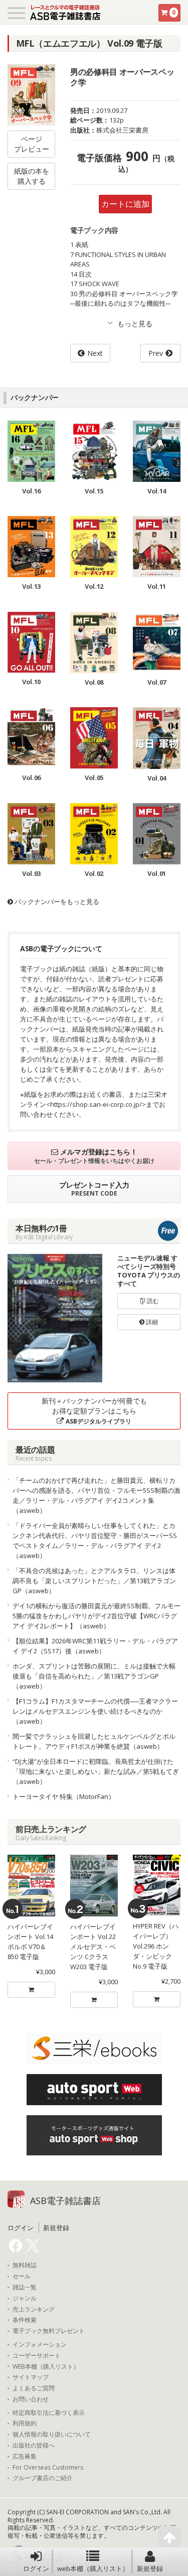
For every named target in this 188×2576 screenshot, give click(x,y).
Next (95, 353)
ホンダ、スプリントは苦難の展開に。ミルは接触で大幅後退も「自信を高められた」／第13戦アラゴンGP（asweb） (94, 1676)
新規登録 (150, 2568)
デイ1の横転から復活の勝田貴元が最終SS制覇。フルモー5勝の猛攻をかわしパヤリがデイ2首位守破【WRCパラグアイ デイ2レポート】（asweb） (97, 1616)
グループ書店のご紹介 (43, 2478)
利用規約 (25, 2423)
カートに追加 (125, 204)
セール (22, 2276)
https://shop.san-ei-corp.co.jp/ (96, 1104)
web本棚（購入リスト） (93, 2568)
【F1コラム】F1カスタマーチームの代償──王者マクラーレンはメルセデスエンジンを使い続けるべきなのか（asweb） (95, 1711)
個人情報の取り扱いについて (52, 2434)
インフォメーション (40, 2345)
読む (152, 1301)
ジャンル (25, 2298)
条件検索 (25, 2320)
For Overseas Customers (48, 2468)
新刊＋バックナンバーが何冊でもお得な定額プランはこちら (94, 1411)
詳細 (151, 1322)
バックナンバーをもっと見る (56, 901)
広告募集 (25, 2457)
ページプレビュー (32, 144)
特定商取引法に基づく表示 (49, 2413)
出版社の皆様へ (34, 2445)
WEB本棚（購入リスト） (46, 2367)
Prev (156, 353)
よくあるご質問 (34, 2388)
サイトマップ (31, 2377)
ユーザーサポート (37, 2356)
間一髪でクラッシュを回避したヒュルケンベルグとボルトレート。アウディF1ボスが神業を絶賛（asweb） (94, 1741)
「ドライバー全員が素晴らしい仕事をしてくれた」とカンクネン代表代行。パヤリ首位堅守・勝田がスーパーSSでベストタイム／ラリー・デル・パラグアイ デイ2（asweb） (95, 1540)
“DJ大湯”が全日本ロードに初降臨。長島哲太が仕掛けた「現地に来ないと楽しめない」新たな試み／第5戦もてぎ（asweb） (96, 1771)
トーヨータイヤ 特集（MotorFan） (64, 1796)
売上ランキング (34, 2309)
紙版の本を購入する (32, 176)
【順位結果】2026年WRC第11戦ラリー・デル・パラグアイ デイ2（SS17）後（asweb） (95, 1646)
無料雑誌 (25, 2265)
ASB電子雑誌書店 (65, 2201)
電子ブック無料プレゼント (49, 2331)
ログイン (36, 2568)
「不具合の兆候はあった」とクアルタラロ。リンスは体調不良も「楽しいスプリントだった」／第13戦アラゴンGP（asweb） (94, 1581)
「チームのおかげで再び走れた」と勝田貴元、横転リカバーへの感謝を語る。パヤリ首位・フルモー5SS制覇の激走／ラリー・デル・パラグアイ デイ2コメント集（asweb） (97, 1495)
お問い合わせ (31, 2399)
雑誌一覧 (25, 2287)
